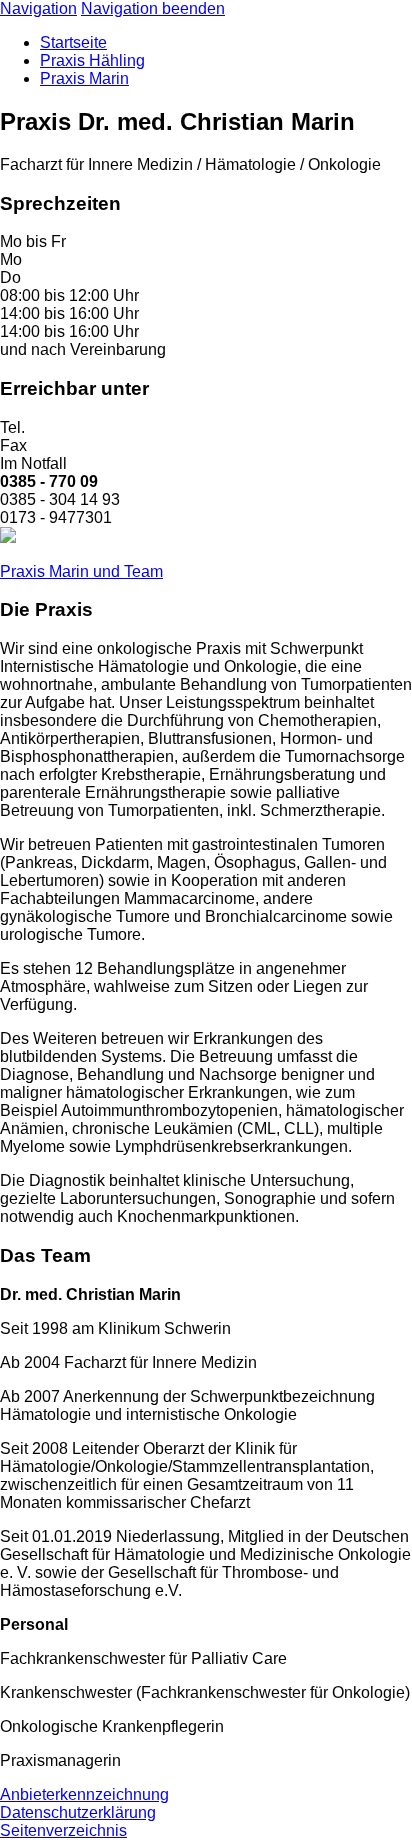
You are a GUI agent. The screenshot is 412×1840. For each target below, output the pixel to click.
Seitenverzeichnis (63, 1830)
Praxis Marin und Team (81, 571)
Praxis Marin (84, 78)
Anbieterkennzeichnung (84, 1794)
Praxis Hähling (92, 60)
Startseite (73, 42)
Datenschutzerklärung (78, 1812)
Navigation (38, 8)
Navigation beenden (153, 8)
